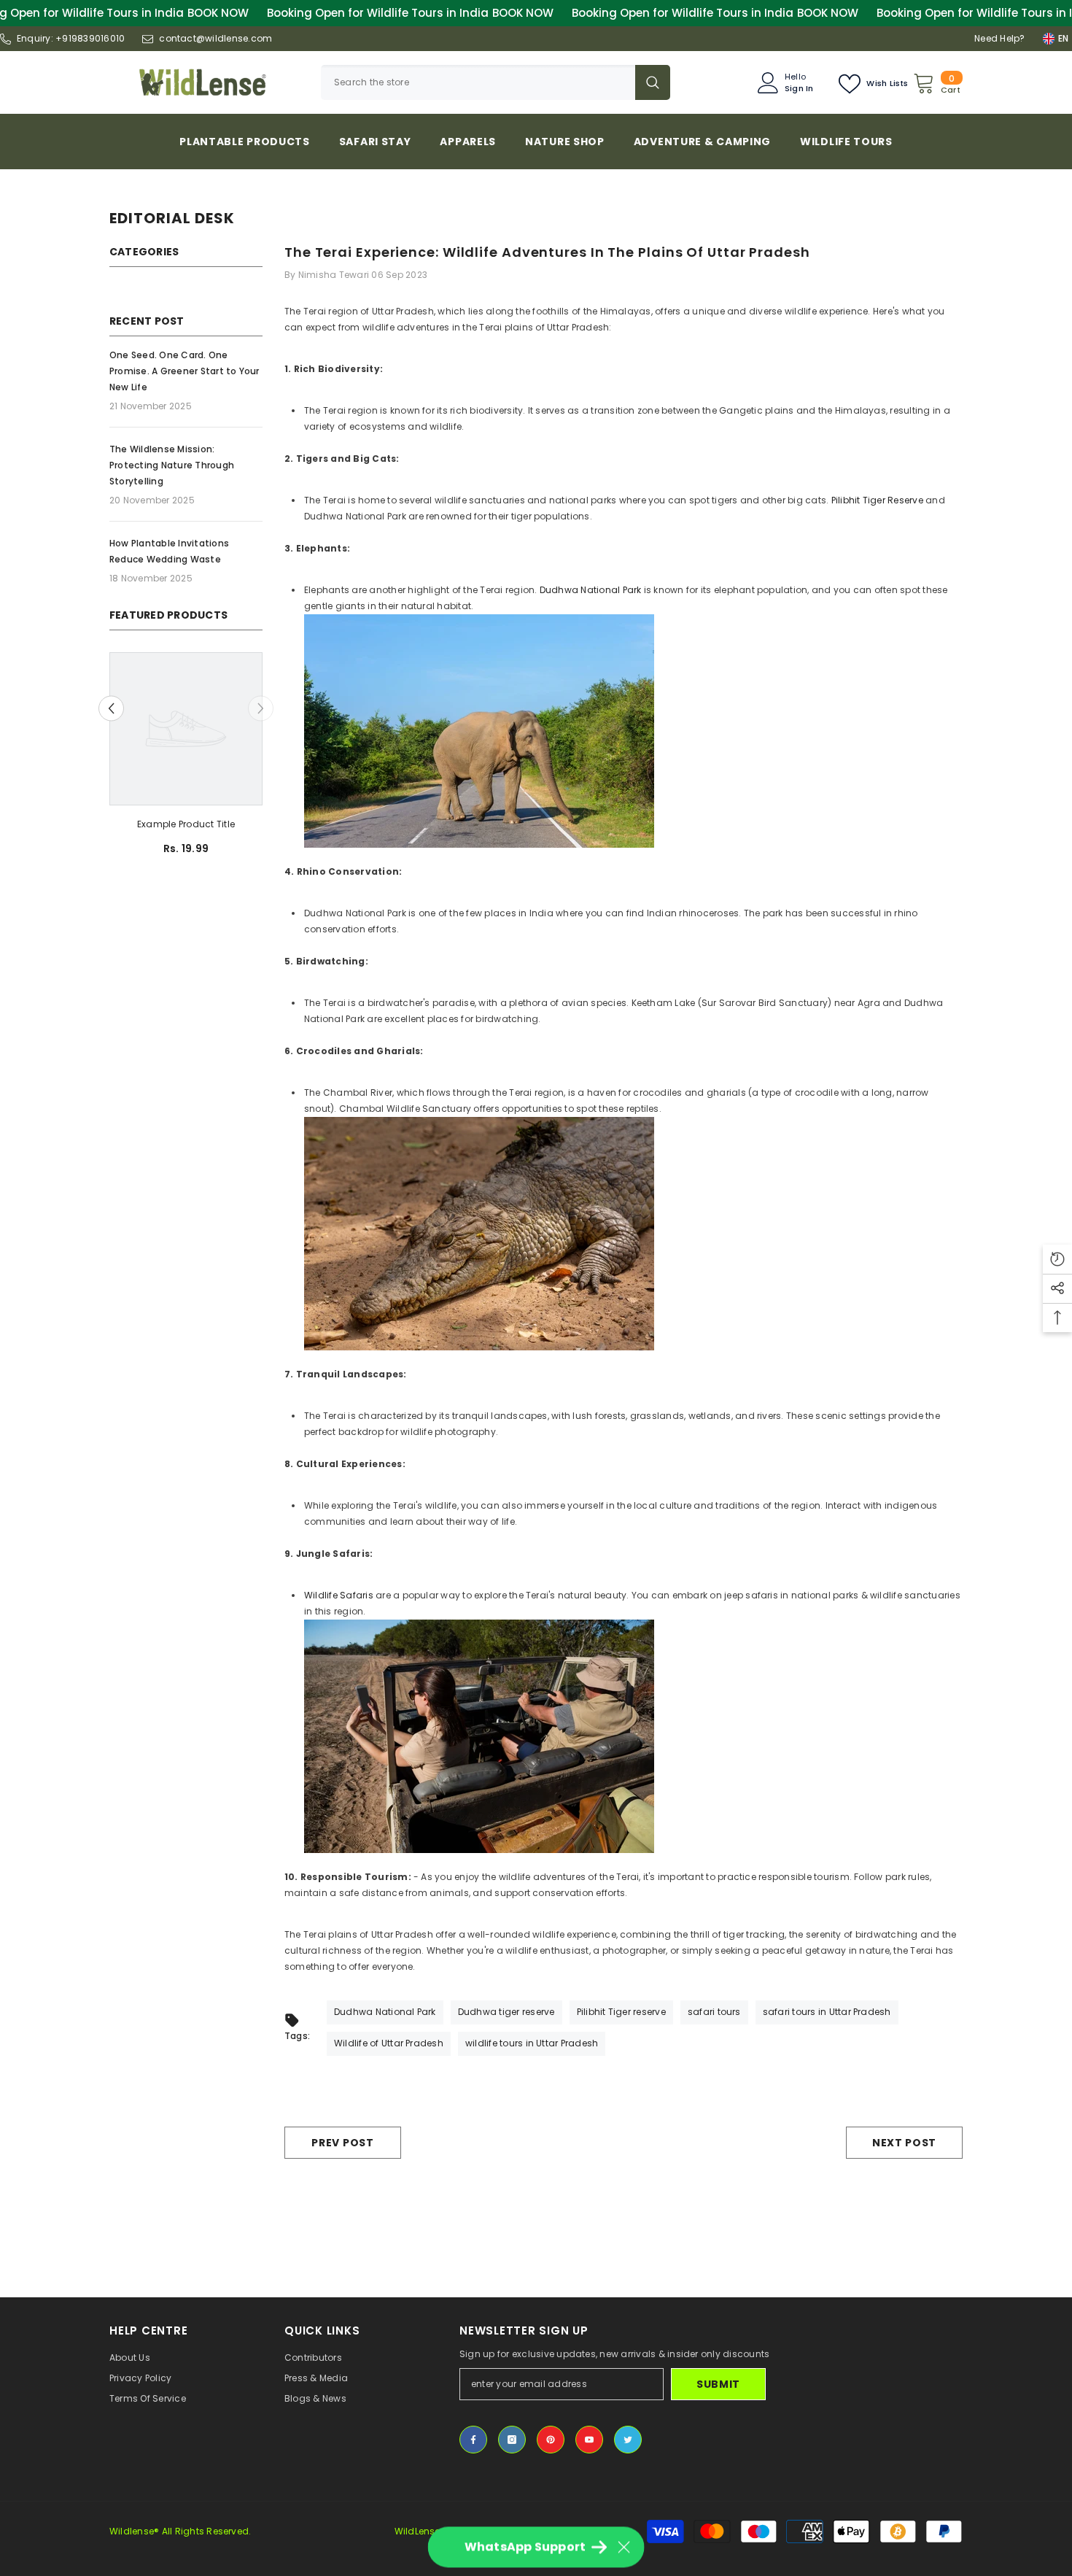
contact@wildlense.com (215, 38)
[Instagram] (512, 2440)
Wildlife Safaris (339, 1595)
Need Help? (999, 38)
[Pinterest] (551, 2440)
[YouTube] (589, 2440)
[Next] (261, 709)
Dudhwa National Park (589, 590)
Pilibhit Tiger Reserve (877, 500)
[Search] (496, 82)
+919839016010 (90, 38)
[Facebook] (473, 2440)
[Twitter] (628, 2440)
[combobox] (478, 82)
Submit (718, 2384)
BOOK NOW (218, 13)
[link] (186, 824)
